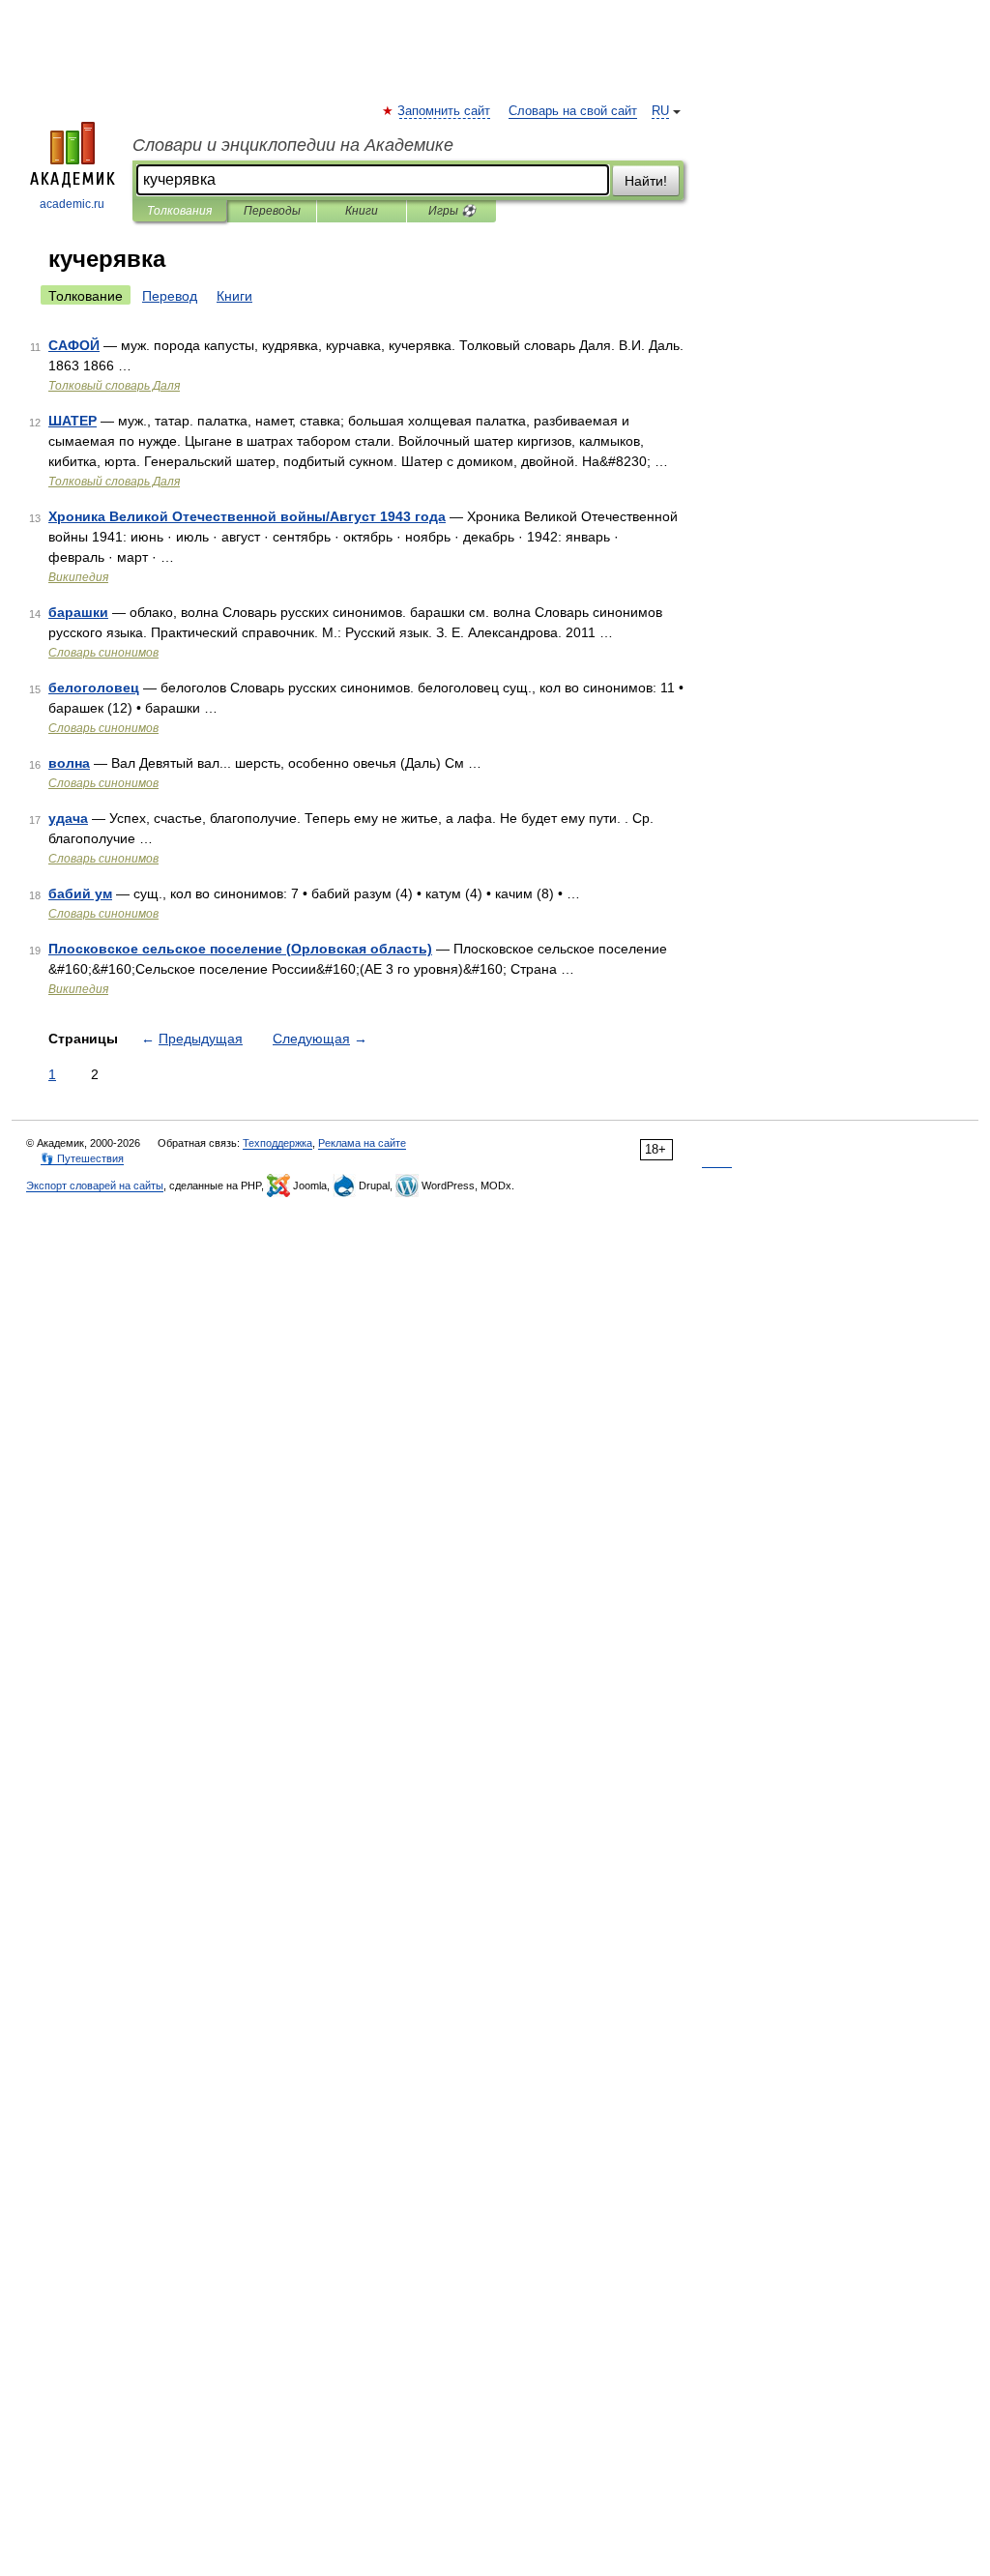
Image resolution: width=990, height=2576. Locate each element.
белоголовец (94, 688)
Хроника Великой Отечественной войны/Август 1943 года (247, 516)
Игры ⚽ (452, 211)
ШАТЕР (73, 421)
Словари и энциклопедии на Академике (293, 145)
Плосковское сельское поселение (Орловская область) (240, 949)
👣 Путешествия (82, 1158)
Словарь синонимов (103, 653)
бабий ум (80, 893)
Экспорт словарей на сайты (95, 1186)
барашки (78, 612)
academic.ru (72, 204)
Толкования (179, 211)
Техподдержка (277, 1143)
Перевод (170, 296)
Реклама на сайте (362, 1143)
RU (660, 111)
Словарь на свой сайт (573, 111)
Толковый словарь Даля (114, 386)
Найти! (646, 181)
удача (68, 818)
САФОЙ (74, 345)
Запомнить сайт (445, 111)
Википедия (78, 577)
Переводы (272, 211)
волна (69, 763)
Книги (362, 211)
